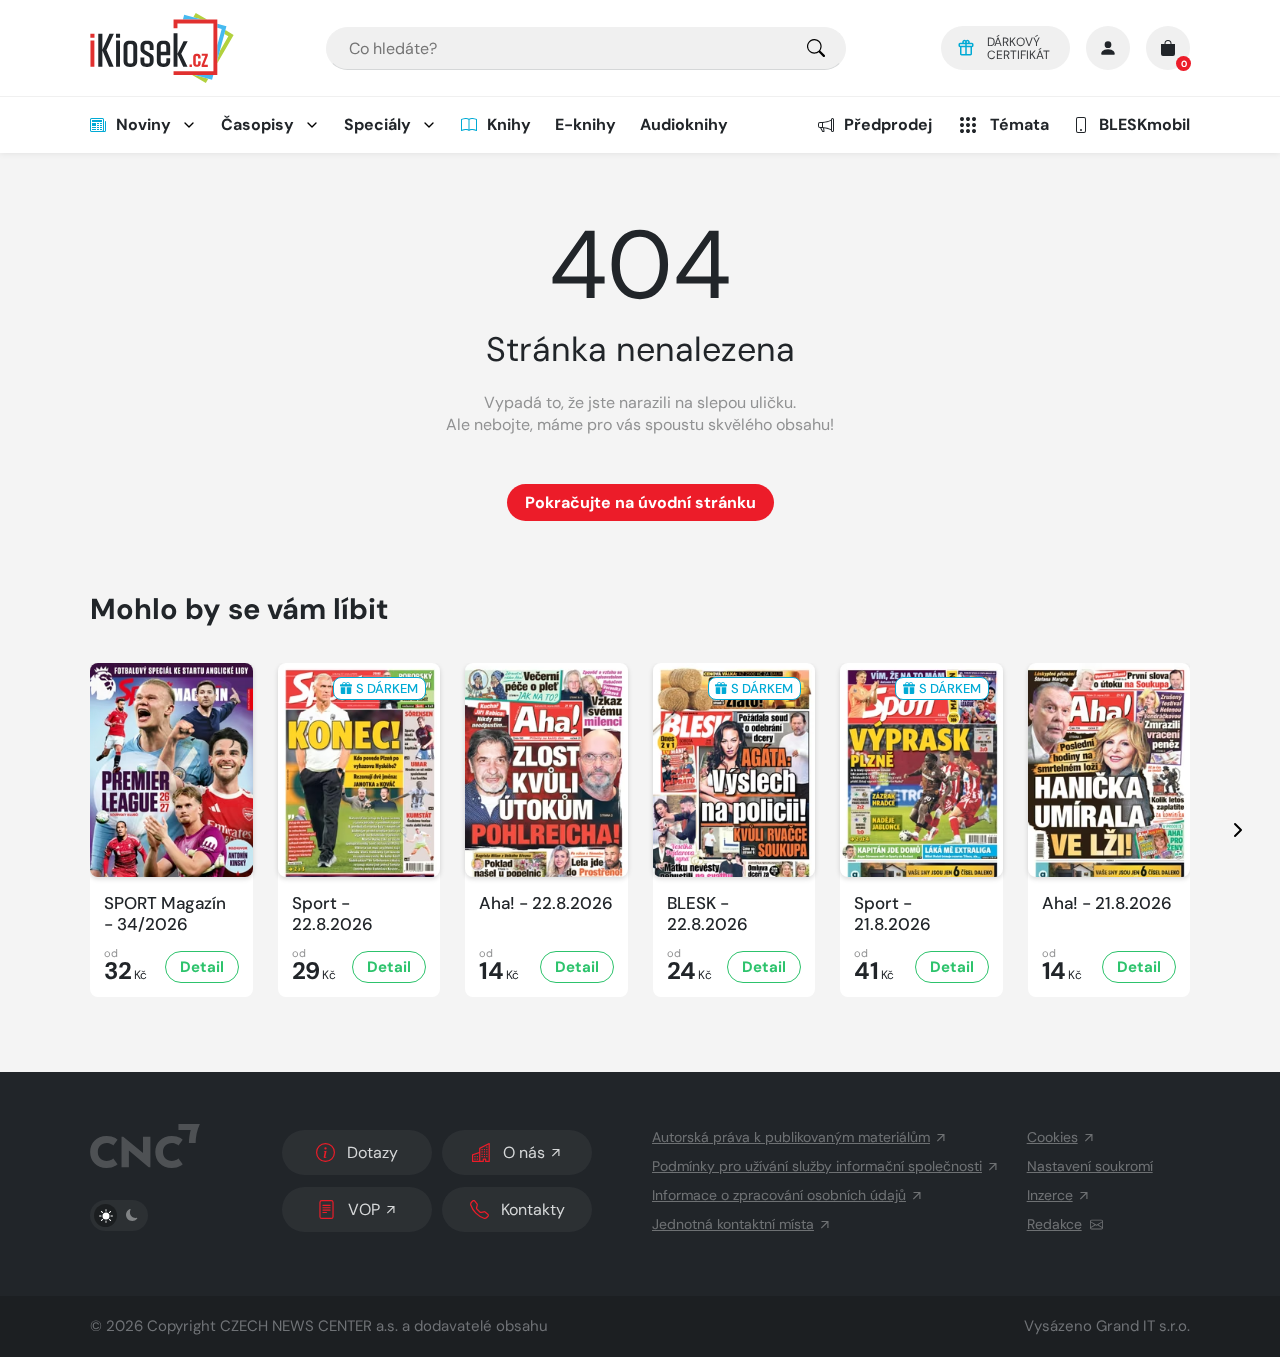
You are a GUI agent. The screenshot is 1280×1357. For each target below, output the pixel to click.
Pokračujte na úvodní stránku (640, 502)
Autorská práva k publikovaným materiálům (791, 1137)
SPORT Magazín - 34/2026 (165, 914)
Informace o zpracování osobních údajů (779, 1195)
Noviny (143, 124)
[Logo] (162, 48)
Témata (1019, 124)
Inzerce (1050, 1195)
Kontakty (533, 1209)
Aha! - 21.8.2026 (1107, 903)
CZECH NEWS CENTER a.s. (309, 1326)
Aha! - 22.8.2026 (546, 903)
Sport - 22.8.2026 (332, 914)
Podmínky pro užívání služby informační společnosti (817, 1166)
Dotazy (372, 1152)
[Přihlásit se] (1108, 48)
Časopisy (257, 124)
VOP (364, 1209)
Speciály (377, 124)
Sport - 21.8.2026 (892, 914)
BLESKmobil (1144, 124)
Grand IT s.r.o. (1143, 1326)
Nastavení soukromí (1090, 1166)
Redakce (1054, 1224)
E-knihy (585, 124)
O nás (524, 1152)
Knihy (509, 124)
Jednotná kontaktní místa (733, 1224)
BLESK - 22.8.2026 (707, 914)
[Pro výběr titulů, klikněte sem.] (816, 48)
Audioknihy (684, 124)
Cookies (1052, 1137)
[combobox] (586, 48)
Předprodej (888, 124)
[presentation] (1220, 830)
